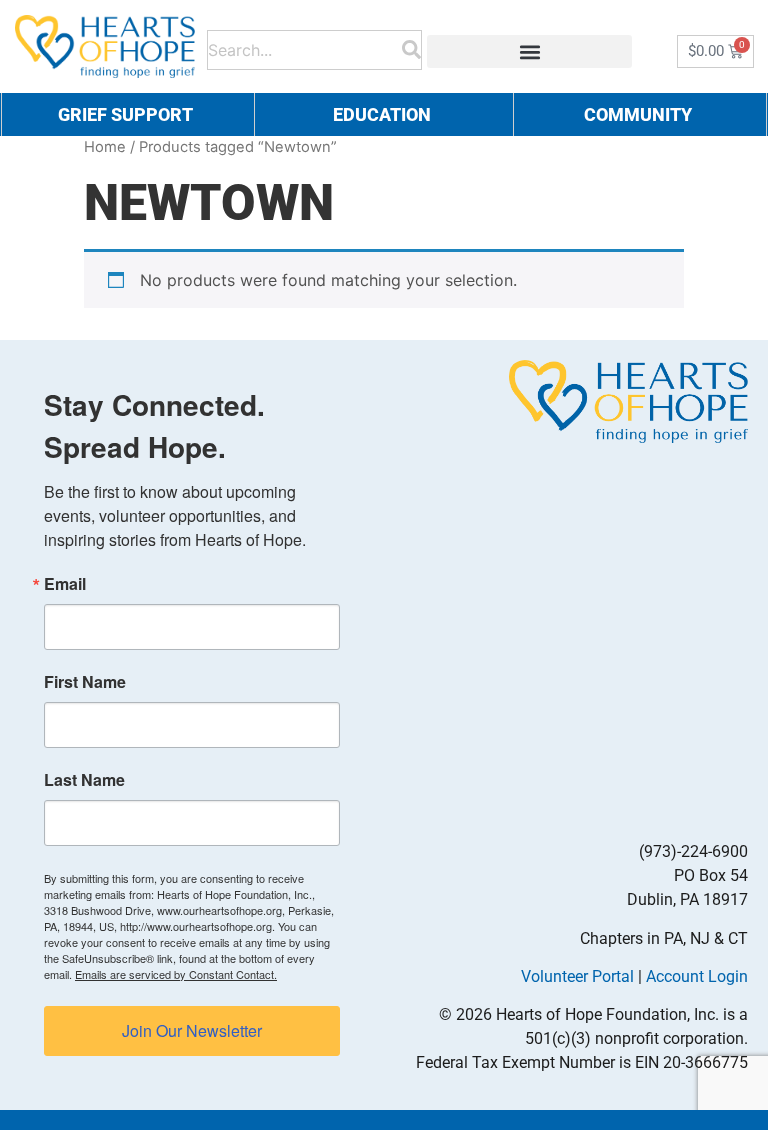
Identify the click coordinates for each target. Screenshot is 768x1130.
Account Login (697, 976)
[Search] (411, 46)
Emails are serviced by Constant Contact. (176, 974)
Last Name (84, 780)
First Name (85, 682)
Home (105, 147)
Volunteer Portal (577, 976)
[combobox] (305, 46)
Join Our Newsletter (192, 1030)
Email (65, 584)
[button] (529, 51)
